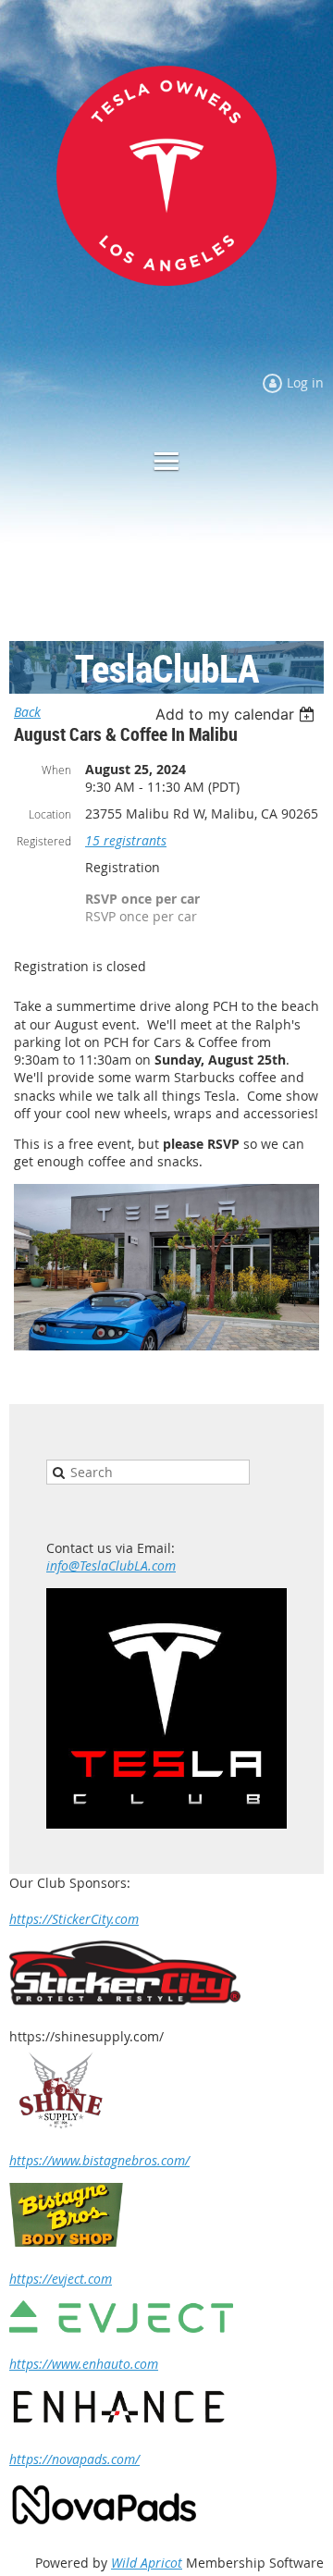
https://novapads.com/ (74, 2459)
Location (50, 814)
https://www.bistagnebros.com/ (99, 2160)
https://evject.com (61, 2279)
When (56, 770)
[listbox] (237, 714)
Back (27, 712)
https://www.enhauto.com (84, 2364)
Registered (44, 841)
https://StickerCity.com (74, 1919)
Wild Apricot (147, 2563)
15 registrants (126, 840)
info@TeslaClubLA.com (111, 1565)
